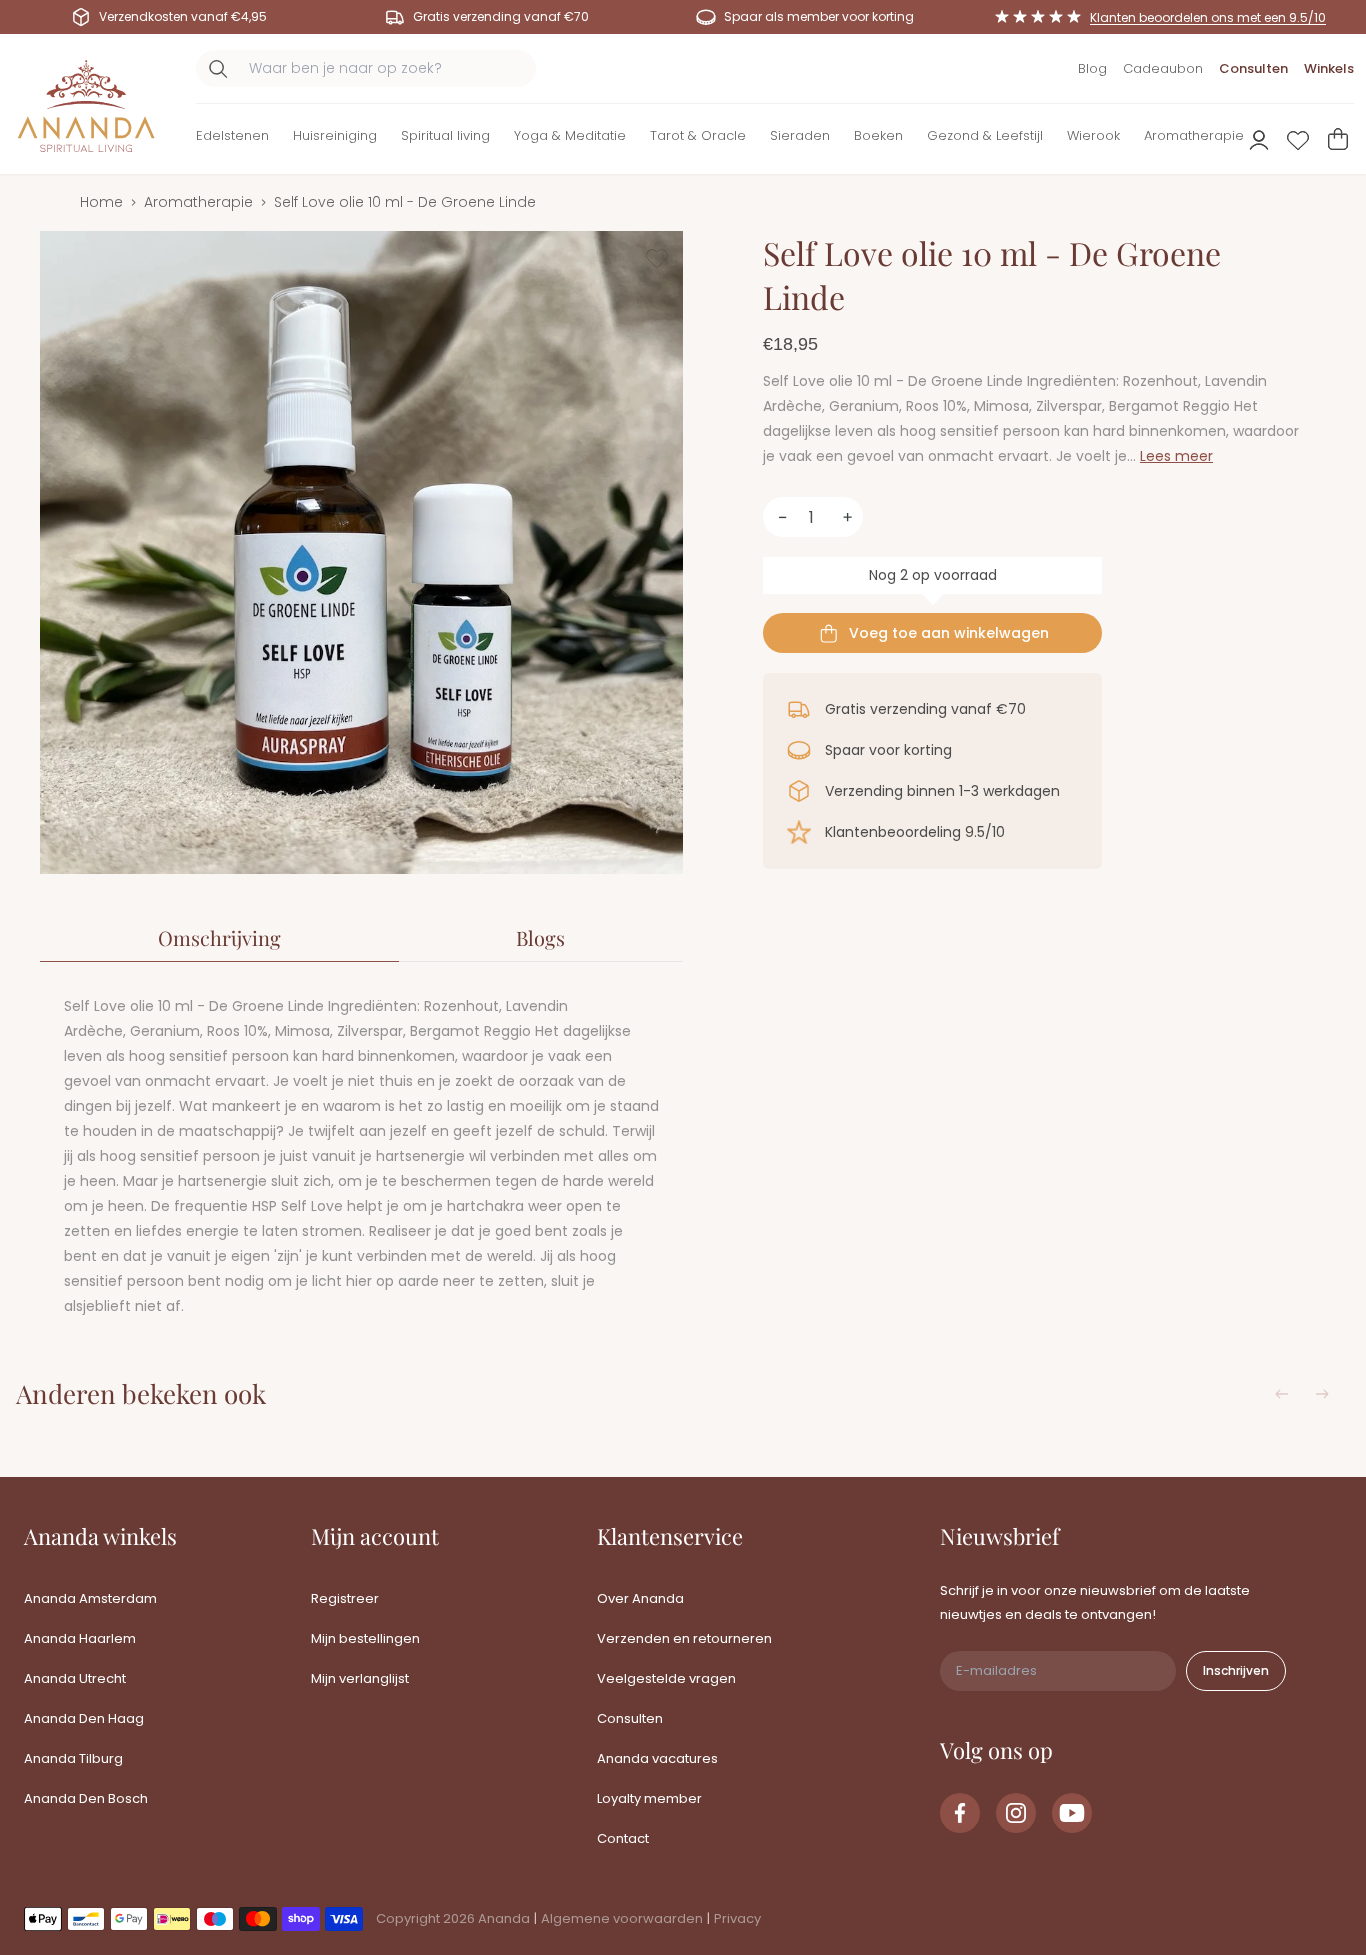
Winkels (1329, 68)
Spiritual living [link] (445, 135)
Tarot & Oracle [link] (698, 135)
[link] (960, 1813)
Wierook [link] (1093, 135)
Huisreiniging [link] (335, 135)
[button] (232, 139)
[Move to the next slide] (1322, 1394)
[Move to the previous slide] (1282, 1394)
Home (101, 202)
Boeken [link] (878, 135)
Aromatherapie (198, 202)
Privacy (737, 1918)
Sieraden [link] (800, 135)
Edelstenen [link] (232, 135)
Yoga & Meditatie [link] (570, 135)
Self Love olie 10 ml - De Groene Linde (405, 202)
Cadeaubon (1163, 68)
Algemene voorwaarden (622, 1918)
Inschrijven (1236, 1670)
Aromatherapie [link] (1194, 135)
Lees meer (1176, 456)
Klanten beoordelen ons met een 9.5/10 (1208, 17)
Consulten (1253, 68)
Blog (1092, 68)
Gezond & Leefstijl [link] (985, 135)
